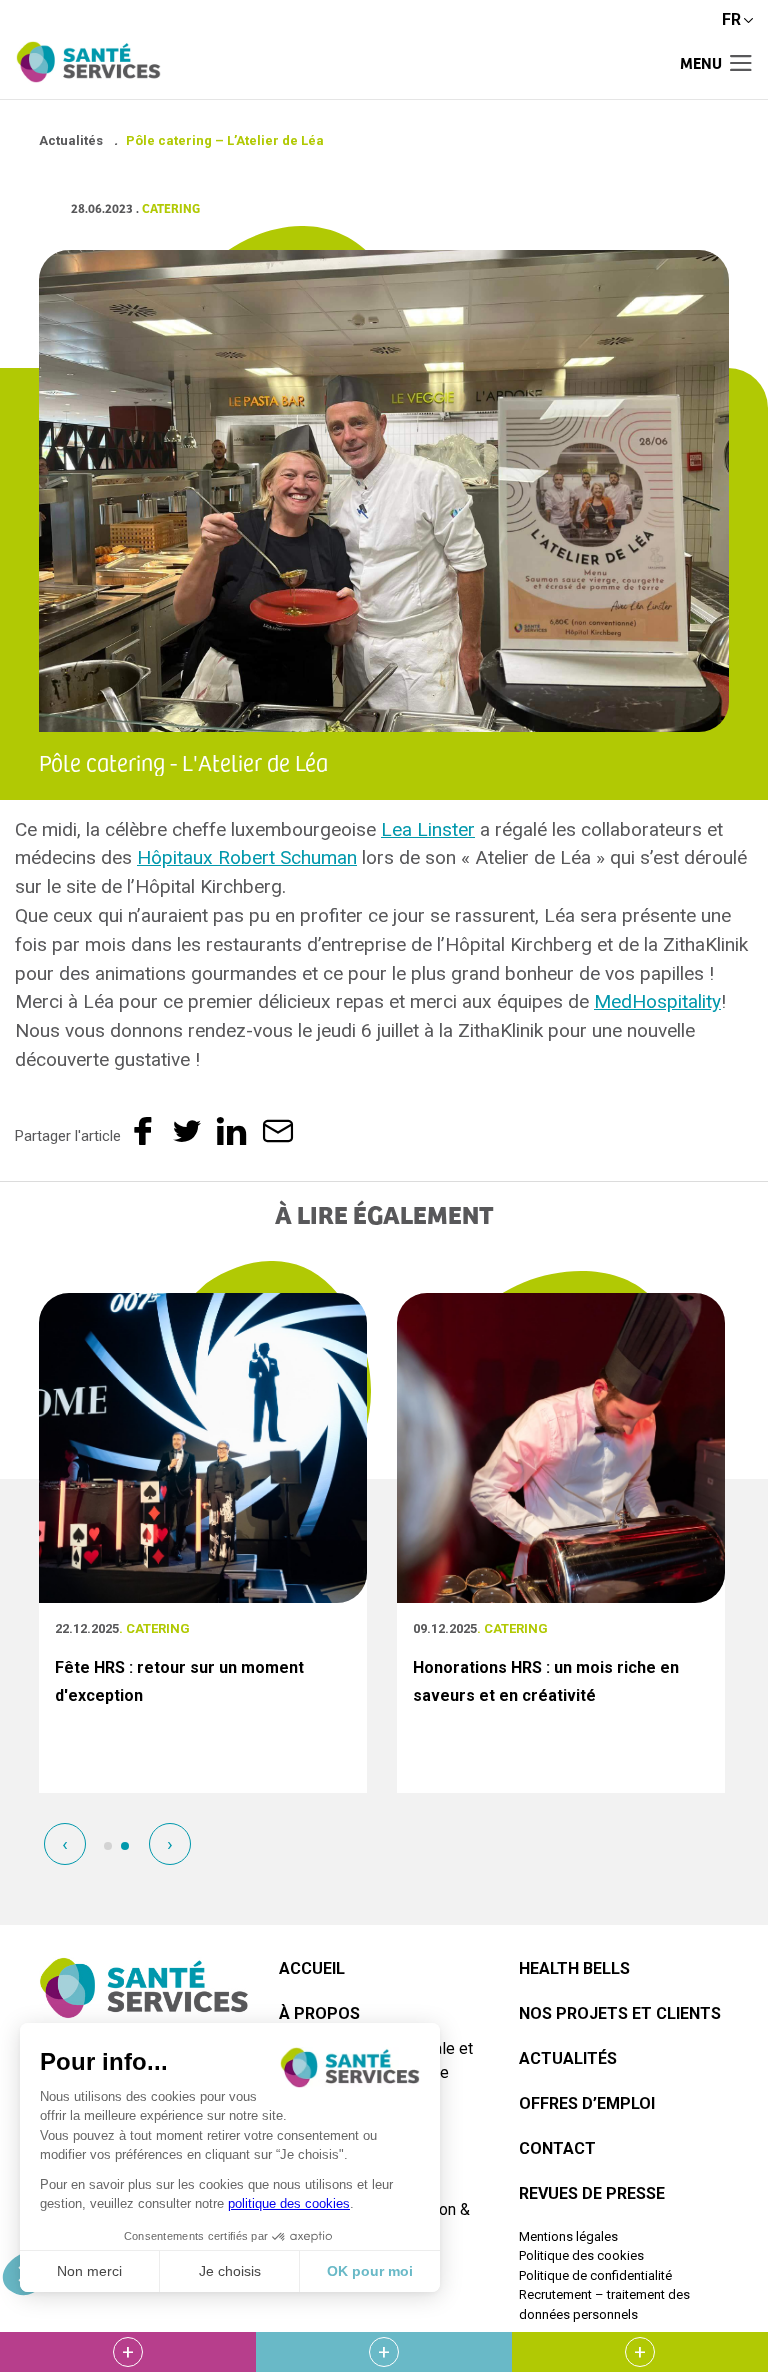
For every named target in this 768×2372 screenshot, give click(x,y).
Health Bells (574, 1968)
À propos (319, 2013)
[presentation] (65, 1844)
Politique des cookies (581, 2255)
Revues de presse (592, 2193)
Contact (557, 2148)
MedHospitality (657, 1001)
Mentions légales (568, 2236)
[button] (108, 1846)
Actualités (568, 2058)
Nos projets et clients (620, 2013)
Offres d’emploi (587, 2103)
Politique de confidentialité (595, 2275)
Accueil (312, 1968)
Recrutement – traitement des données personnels (604, 2304)
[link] (428, 829)
